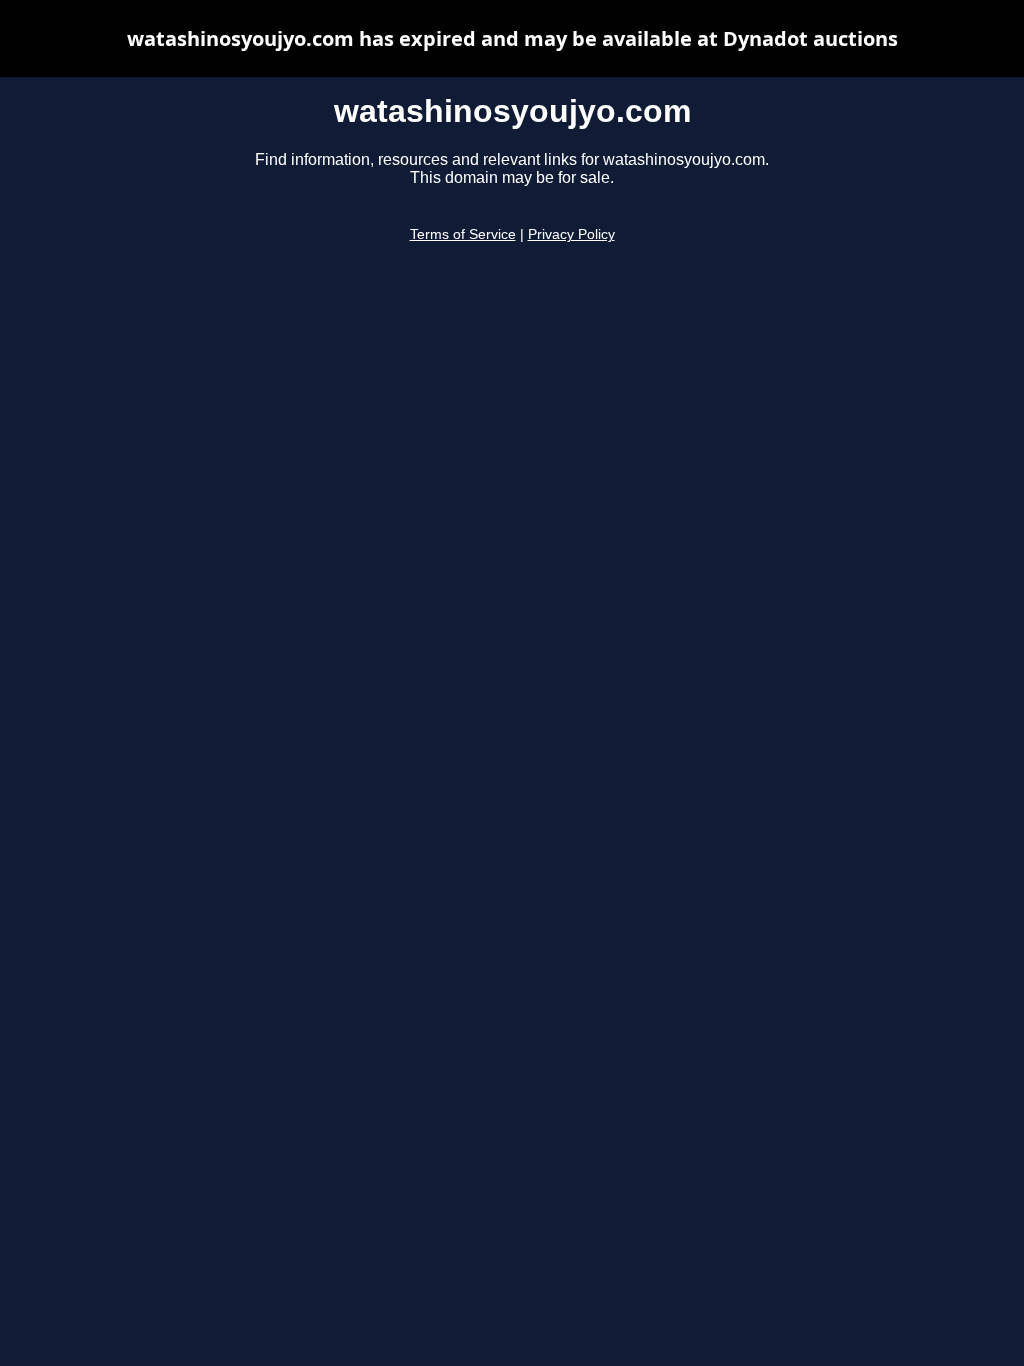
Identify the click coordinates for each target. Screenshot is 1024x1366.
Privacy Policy (571, 234)
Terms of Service (463, 234)
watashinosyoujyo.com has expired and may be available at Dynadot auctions (512, 38)
